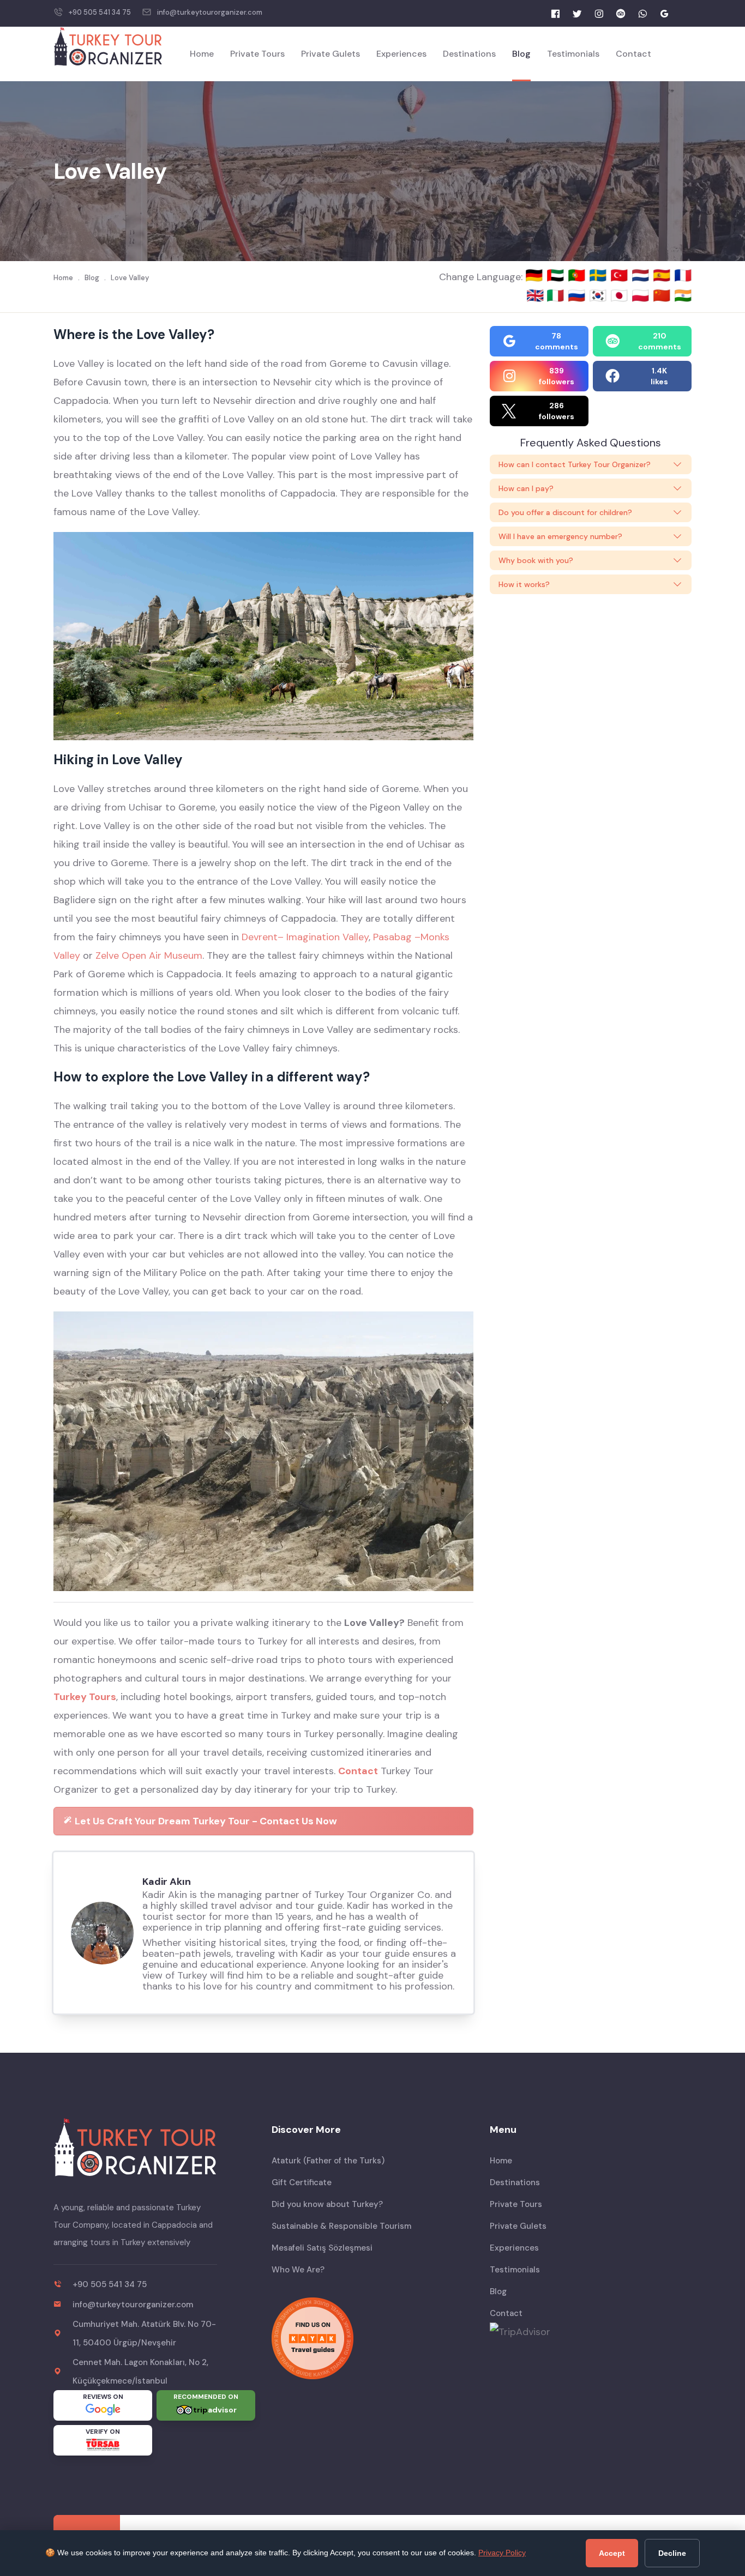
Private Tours (257, 54)
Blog (521, 54)
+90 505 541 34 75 (100, 12)
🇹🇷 (621, 275)
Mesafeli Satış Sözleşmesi (322, 2248)
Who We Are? (298, 2270)
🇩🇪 (536, 275)
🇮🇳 (683, 295)
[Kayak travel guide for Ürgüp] (372, 2338)
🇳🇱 (642, 275)
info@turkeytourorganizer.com (210, 12)
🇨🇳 (663, 295)
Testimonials (573, 54)
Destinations (469, 54)
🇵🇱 (642, 295)
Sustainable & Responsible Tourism (341, 2226)
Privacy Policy (502, 2553)
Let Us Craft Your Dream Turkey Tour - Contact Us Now (205, 1821)
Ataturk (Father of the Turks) (328, 2161)
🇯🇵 (621, 295)
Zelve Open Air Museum (149, 956)
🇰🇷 (600, 295)
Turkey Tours (85, 1697)
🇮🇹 (557, 295)
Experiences (401, 54)
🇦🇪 (557, 275)
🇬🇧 (535, 295)
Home (202, 54)
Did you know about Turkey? (327, 2204)
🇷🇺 (578, 295)
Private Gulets (331, 54)
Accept (612, 2553)
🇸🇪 (600, 275)
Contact (633, 54)
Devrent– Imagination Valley (305, 937)
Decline (672, 2553)
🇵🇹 (578, 275)
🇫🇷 (683, 275)
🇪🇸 (663, 275)
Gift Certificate (302, 2182)
